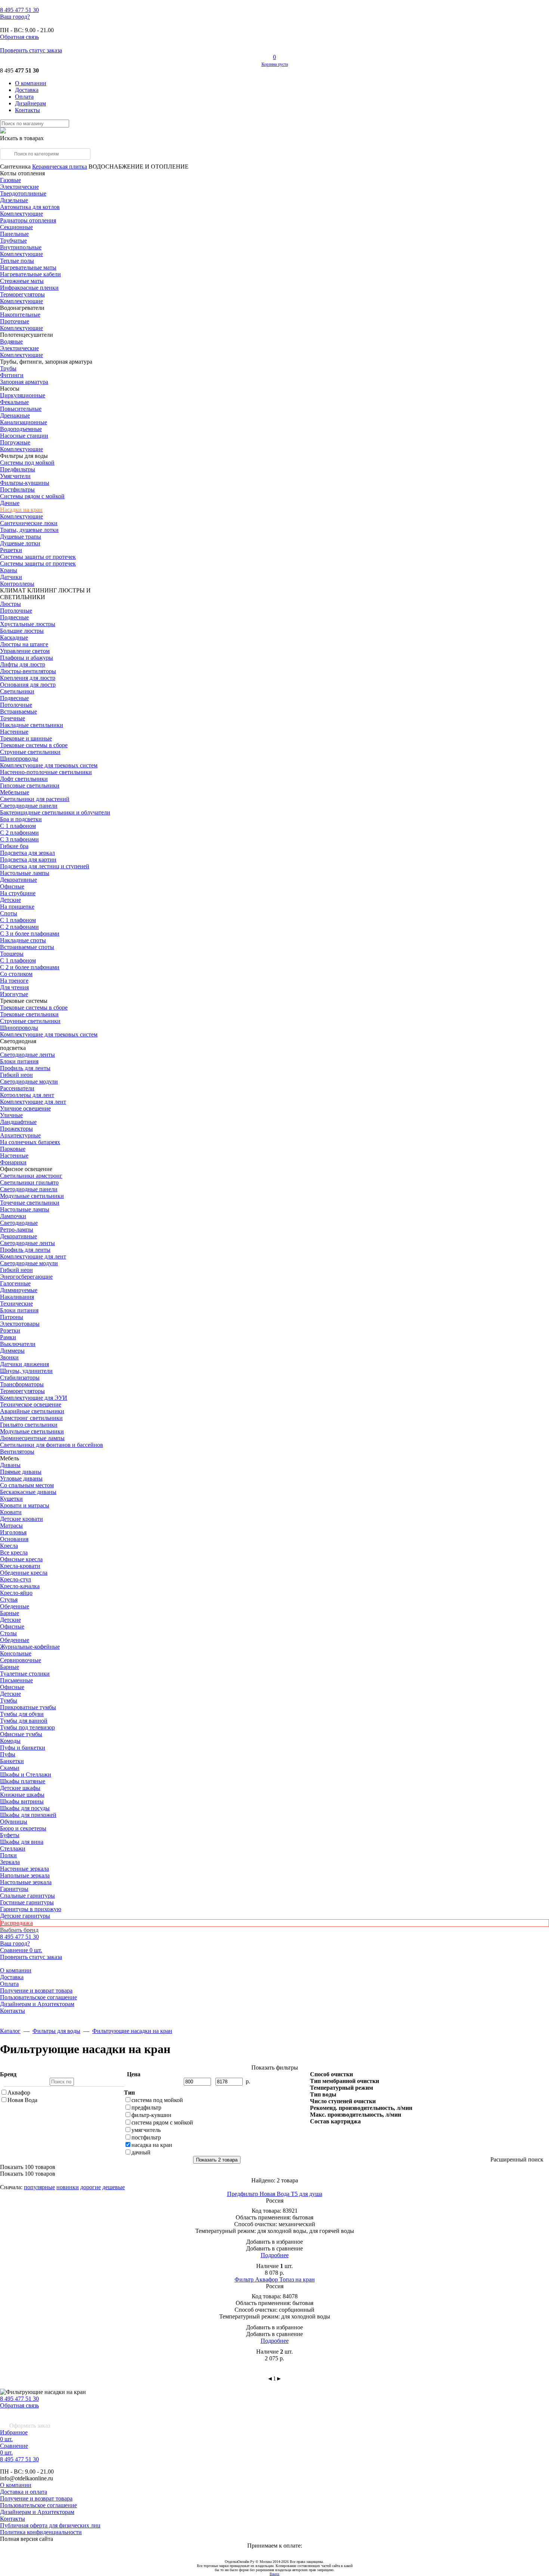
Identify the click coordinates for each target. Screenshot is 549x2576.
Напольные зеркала (25, 1875)
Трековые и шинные (26, 738)
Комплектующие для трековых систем (49, 765)
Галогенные (15, 1283)
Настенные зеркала (24, 1869)
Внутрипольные (21, 247)
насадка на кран (152, 2145)
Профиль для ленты (25, 1068)
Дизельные (14, 200)
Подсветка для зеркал (27, 853)
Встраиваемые (18, 711)
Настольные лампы (25, 1209)
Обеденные (15, 1606)
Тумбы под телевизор (27, 1727)
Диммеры (12, 1351)
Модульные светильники (32, 1196)
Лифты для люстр (23, 664)
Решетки (11, 550)
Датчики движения (24, 1364)
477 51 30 (19, 10)
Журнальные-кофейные (30, 1647)
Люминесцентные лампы (32, 1438)
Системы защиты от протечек (38, 563)
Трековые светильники (29, 1014)
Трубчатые (13, 241)
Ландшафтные (18, 1122)
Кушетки (11, 1499)
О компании (31, 83)
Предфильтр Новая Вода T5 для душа (275, 2194)
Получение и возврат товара (36, 1990)
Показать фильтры (275, 2067)
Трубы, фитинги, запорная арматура (46, 362)
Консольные (16, 1653)
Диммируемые (19, 1290)
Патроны (12, 1317)
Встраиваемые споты (27, 947)
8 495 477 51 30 (19, 2399)
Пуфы (8, 1754)
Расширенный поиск (517, 2159)
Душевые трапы (21, 537)
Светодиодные (19, 1223)
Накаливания (17, 1297)
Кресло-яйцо (16, 1593)
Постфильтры (17, 489)
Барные (10, 1613)
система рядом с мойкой (162, 2122)
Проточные (15, 321)
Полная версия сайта (27, 2539)
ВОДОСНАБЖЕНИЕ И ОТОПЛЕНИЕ (139, 167)
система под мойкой (157, 2100)
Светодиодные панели (29, 806)
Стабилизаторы (20, 1378)
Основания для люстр (28, 685)
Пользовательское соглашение (38, 1997)
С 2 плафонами (19, 833)
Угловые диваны (21, 1478)
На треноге (14, 981)
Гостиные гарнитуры (27, 1902)
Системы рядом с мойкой (32, 496)
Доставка (27, 90)
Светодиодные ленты (27, 1055)
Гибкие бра (14, 846)
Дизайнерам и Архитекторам (37, 2004)
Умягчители (15, 476)
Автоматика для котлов (30, 207)
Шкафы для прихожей (28, 1815)
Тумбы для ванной (24, 1721)
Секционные (16, 227)
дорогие (91, 2187)
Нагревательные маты (28, 267)
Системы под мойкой (27, 463)
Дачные (10, 503)
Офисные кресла (21, 1559)
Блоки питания (19, 1061)
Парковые (13, 1149)
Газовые (10, 180)
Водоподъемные (21, 429)
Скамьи (10, 1768)
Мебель (10, 1458)
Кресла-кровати (20, 1566)
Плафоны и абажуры (27, 658)
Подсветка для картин (28, 859)
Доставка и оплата (24, 2492)
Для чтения (14, 987)
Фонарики (13, 1162)
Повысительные (21, 409)
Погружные (15, 442)
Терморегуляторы (22, 294)
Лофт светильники (24, 779)
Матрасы (11, 1526)
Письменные (16, 1680)
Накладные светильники (32, 725)
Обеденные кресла (24, 1573)
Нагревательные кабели (30, 274)
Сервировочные (21, 1660)
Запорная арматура (24, 382)
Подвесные (14, 617)
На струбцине (18, 893)
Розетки (10, 1330)
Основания (14, 1539)
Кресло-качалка (20, 1586)
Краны (9, 570)
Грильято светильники (29, 1425)
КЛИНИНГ (42, 590)
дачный (141, 2152)
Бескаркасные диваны (28, 1492)
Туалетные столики (25, 1674)
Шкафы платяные (23, 1781)
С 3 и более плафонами (30, 933)
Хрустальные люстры (28, 624)
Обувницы (14, 1822)
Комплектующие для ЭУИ (34, 1398)
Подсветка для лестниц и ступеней (45, 866)
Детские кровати (21, 1519)
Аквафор (19, 2093)
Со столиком (16, 974)
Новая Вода (22, 2100)
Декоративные (18, 880)
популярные (39, 2187)
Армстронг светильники (31, 1418)
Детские (10, 900)
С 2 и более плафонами (30, 967)
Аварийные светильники (32, 1411)
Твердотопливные (23, 193)
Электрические (19, 187)
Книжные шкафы (22, 1795)
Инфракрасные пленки (29, 288)
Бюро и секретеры (23, 1828)
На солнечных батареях (30, 1142)
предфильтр (146, 2107)
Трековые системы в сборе (34, 745)
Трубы (8, 368)
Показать (28, 2167)
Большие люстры (22, 631)
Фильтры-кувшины (25, 483)
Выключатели (18, 1344)
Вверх (274, 2574)
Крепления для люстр (28, 678)
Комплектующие (21, 214)
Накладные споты (23, 940)
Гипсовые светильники (30, 785)
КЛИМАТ (13, 590)
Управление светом (25, 651)
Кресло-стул (15, 1579)
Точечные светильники (30, 1203)
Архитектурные (20, 1135)
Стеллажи (13, 1848)
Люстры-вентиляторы (28, 671)
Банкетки (12, 1761)
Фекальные (14, 402)
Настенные (14, 732)
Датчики (11, 577)
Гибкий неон (16, 1075)
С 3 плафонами (19, 839)
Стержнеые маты (22, 281)
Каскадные (14, 637)
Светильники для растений (35, 799)
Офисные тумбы (21, 1734)
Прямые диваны (21, 1472)
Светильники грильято (29, 1182)
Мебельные (15, 792)
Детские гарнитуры (25, 1916)
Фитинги (12, 375)
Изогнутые (14, 994)
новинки (68, 2187)
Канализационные (24, 422)
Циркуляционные (23, 395)
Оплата (24, 97)
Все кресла (14, 1552)
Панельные (14, 234)
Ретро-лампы (17, 1230)
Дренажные (15, 415)
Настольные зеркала (26, 1882)
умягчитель (146, 2130)
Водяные (11, 341)
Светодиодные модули (29, 1081)
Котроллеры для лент (27, 1095)
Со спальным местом (27, 1485)
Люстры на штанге (24, 644)
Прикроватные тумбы (28, 1707)
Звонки (9, 1357)
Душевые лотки (20, 543)
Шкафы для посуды (25, 1808)
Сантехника (15, 167)
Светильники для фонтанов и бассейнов (52, 1445)
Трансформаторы (22, 1384)
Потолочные (16, 611)
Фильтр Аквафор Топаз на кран (275, 2279)
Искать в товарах (22, 138)
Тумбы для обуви (22, 1714)
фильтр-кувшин (151, 2115)
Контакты (27, 110)
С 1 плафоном (18, 826)
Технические (16, 1304)
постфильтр (146, 2137)
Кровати (11, 1512)
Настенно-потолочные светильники (46, 772)
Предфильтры (18, 469)
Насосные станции (24, 436)
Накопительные (20, 315)
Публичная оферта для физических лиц (50, 2525)
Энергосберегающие (26, 1277)
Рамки (8, 1337)
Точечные (13, 718)
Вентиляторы (17, 1452)
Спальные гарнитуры (27, 1896)
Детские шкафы (20, 1788)
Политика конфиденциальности (41, 2532)
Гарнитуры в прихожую (31, 1909)
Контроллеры (17, 584)
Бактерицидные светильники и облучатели (55, 812)
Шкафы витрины (22, 1801)
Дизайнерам (30, 103)
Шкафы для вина (22, 1842)
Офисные (12, 886)
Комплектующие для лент (33, 1102)
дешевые (114, 2187)
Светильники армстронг (31, 1176)
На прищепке (17, 907)
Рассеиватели (17, 1088)
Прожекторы (16, 1129)
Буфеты (10, 1835)
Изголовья (13, 1532)
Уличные (11, 1115)
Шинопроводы (19, 759)
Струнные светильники (30, 752)
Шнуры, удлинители (26, 1371)
